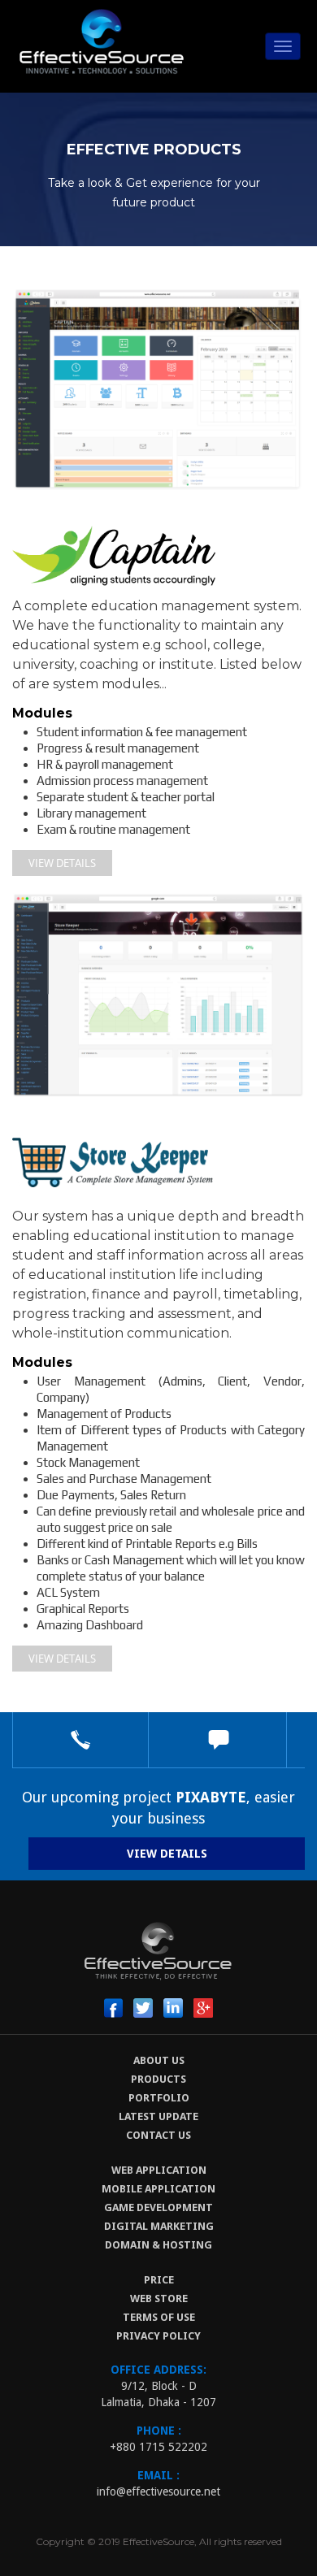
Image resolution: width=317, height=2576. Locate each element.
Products (158, 2079)
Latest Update (158, 2116)
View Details (62, 863)
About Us (159, 2060)
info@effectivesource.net (158, 2491)
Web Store (159, 2298)
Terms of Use (159, 2317)
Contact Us (158, 2135)
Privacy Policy (158, 2336)
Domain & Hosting (158, 2245)
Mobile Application (158, 2189)
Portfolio (159, 2098)
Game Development (158, 2207)
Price (159, 2280)
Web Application (159, 2170)
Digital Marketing (159, 2226)
